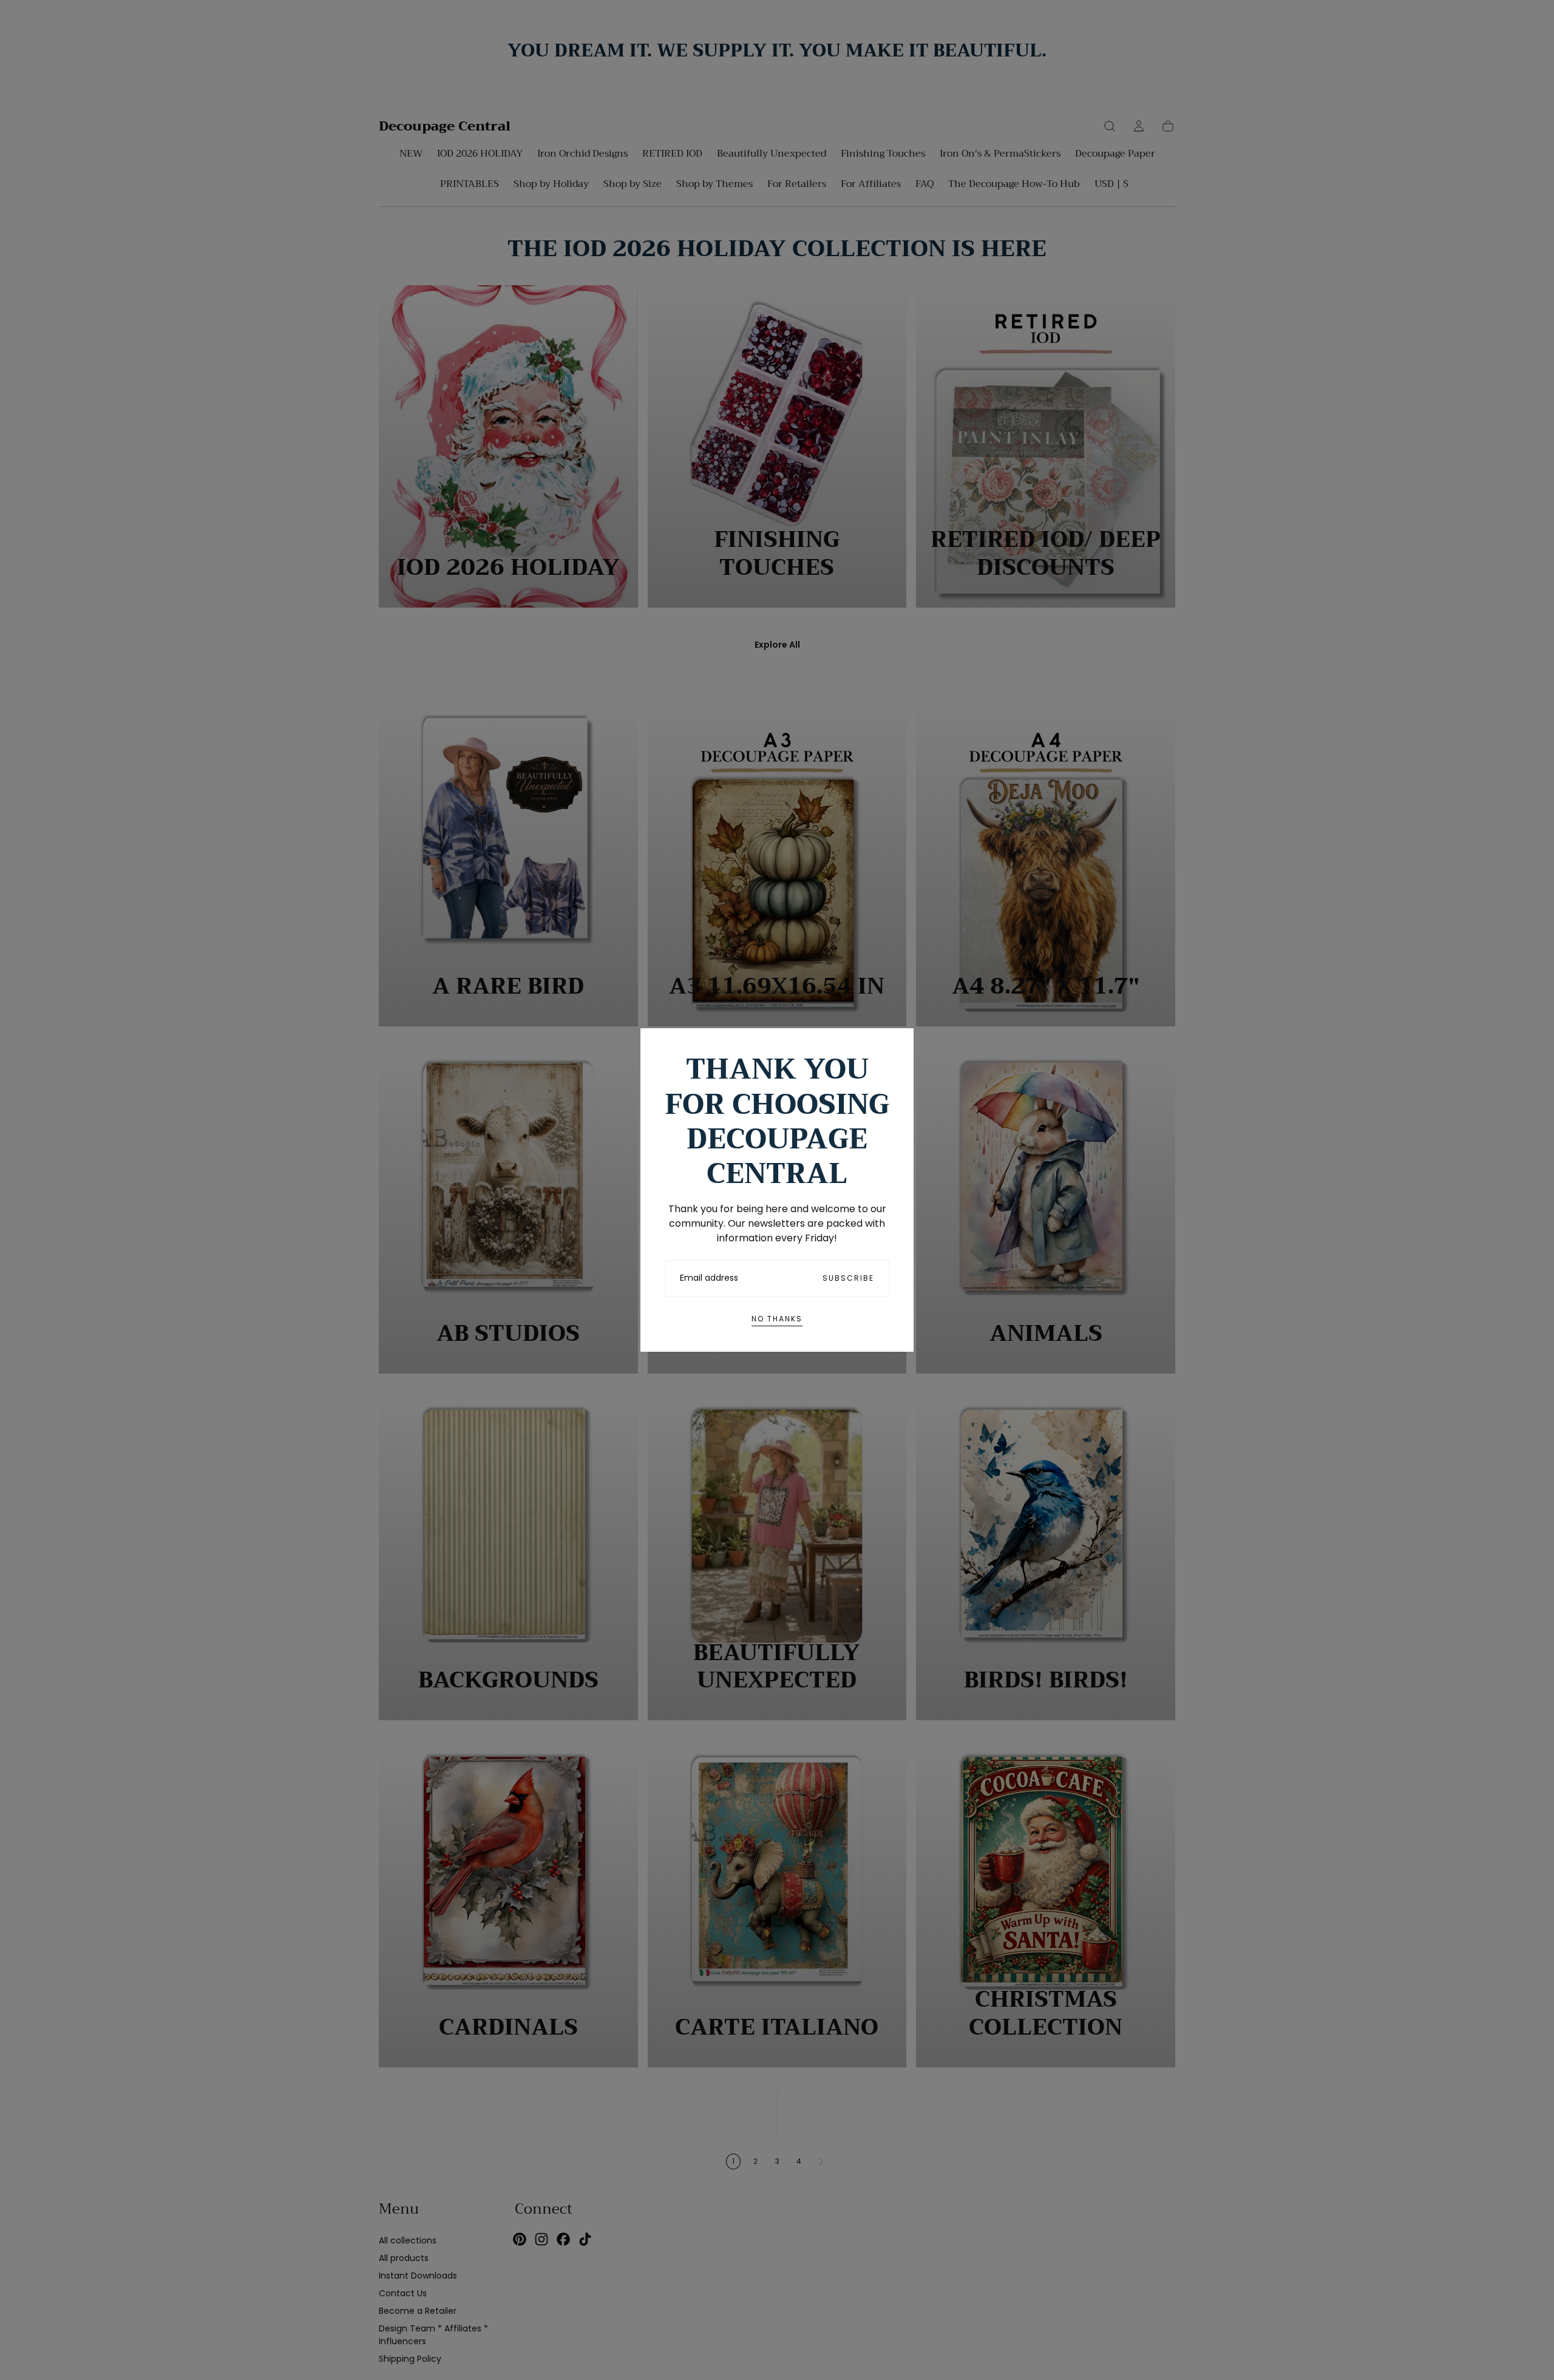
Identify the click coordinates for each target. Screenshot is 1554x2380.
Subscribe (848, 1278)
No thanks (777, 1319)
